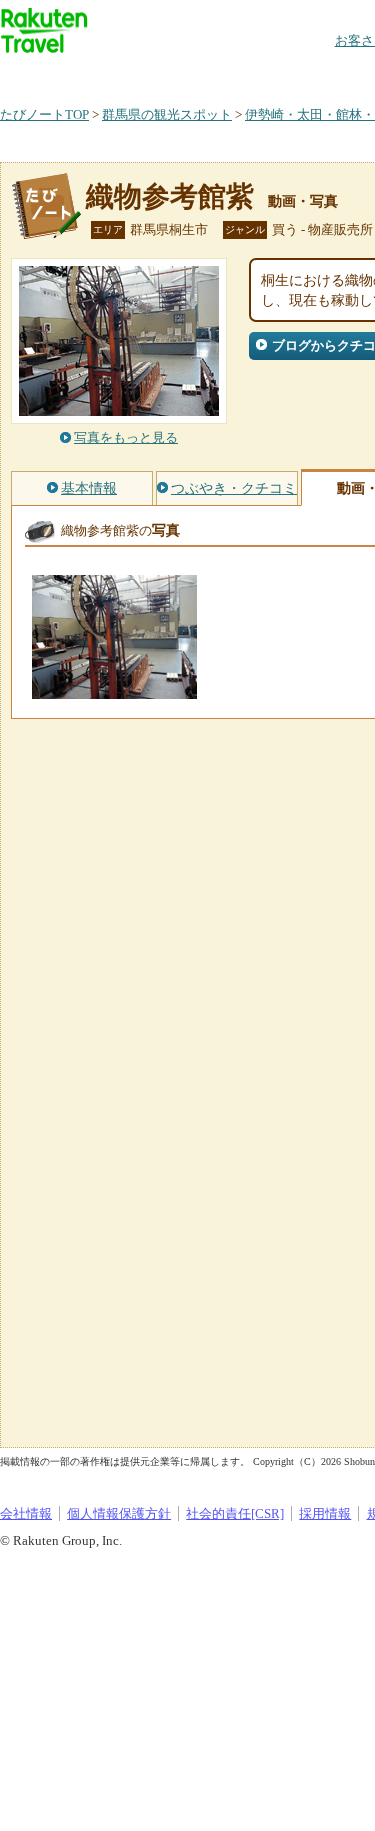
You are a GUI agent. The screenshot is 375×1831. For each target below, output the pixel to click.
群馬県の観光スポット (167, 114)
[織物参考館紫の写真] (114, 689)
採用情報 (325, 1513)
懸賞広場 (234, 74)
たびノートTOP (44, 114)
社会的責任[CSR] (235, 1513)
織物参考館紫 (170, 196)
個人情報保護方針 (119, 1513)
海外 (152, 74)
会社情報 (26, 1513)
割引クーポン (316, 74)
